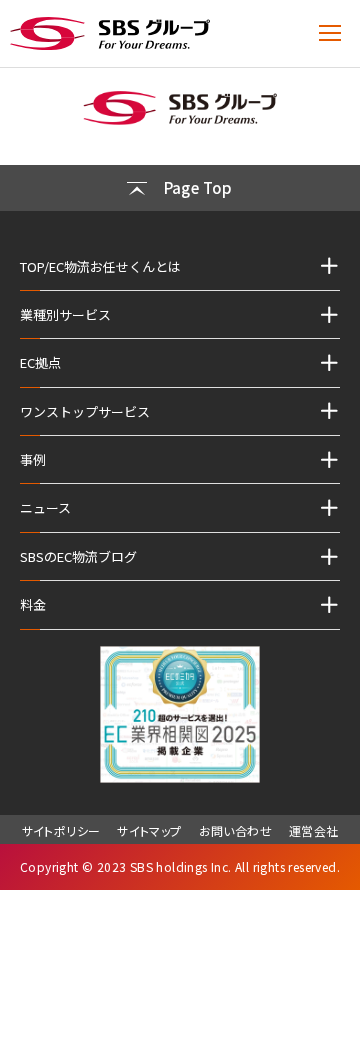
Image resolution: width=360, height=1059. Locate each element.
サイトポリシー (61, 830)
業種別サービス (65, 314)
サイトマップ (149, 830)
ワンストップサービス (85, 411)
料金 (33, 604)
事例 (33, 459)
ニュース (45, 507)
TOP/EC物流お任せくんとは (100, 266)
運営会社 (314, 830)
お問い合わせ (235, 830)
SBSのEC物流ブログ (78, 556)
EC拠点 (40, 362)
